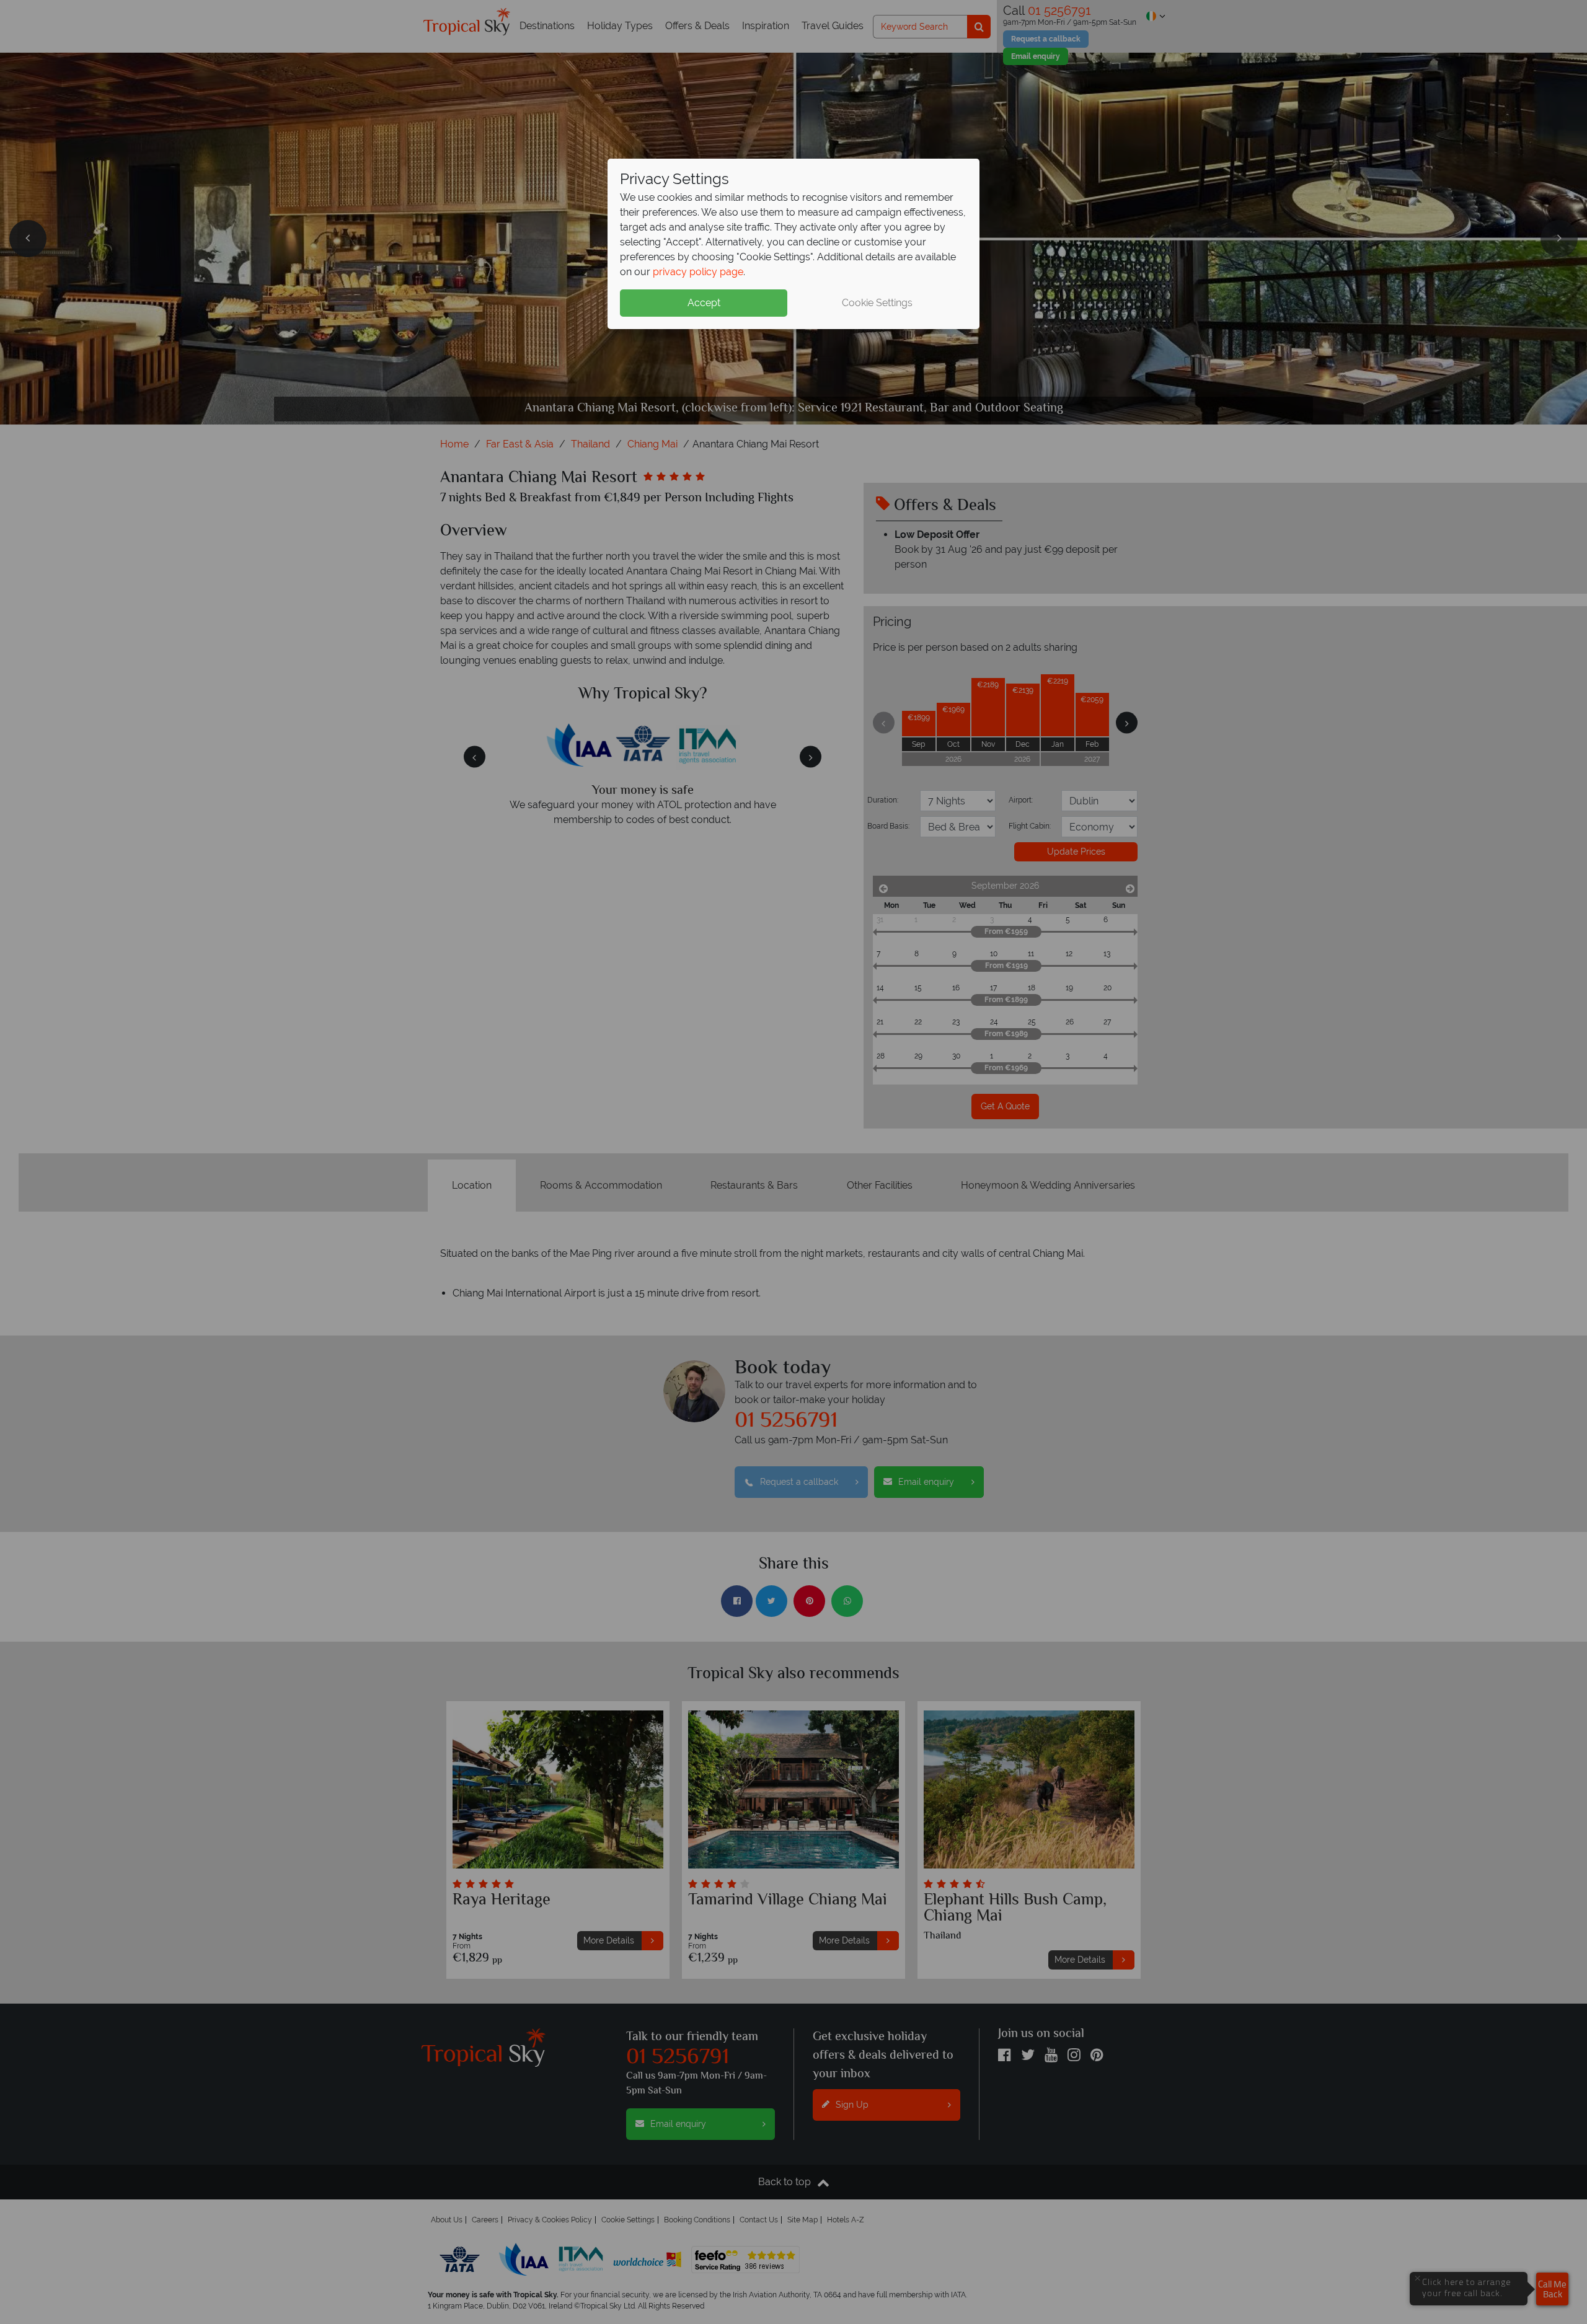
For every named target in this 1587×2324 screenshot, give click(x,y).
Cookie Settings (877, 303)
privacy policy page (698, 272)
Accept (704, 303)
